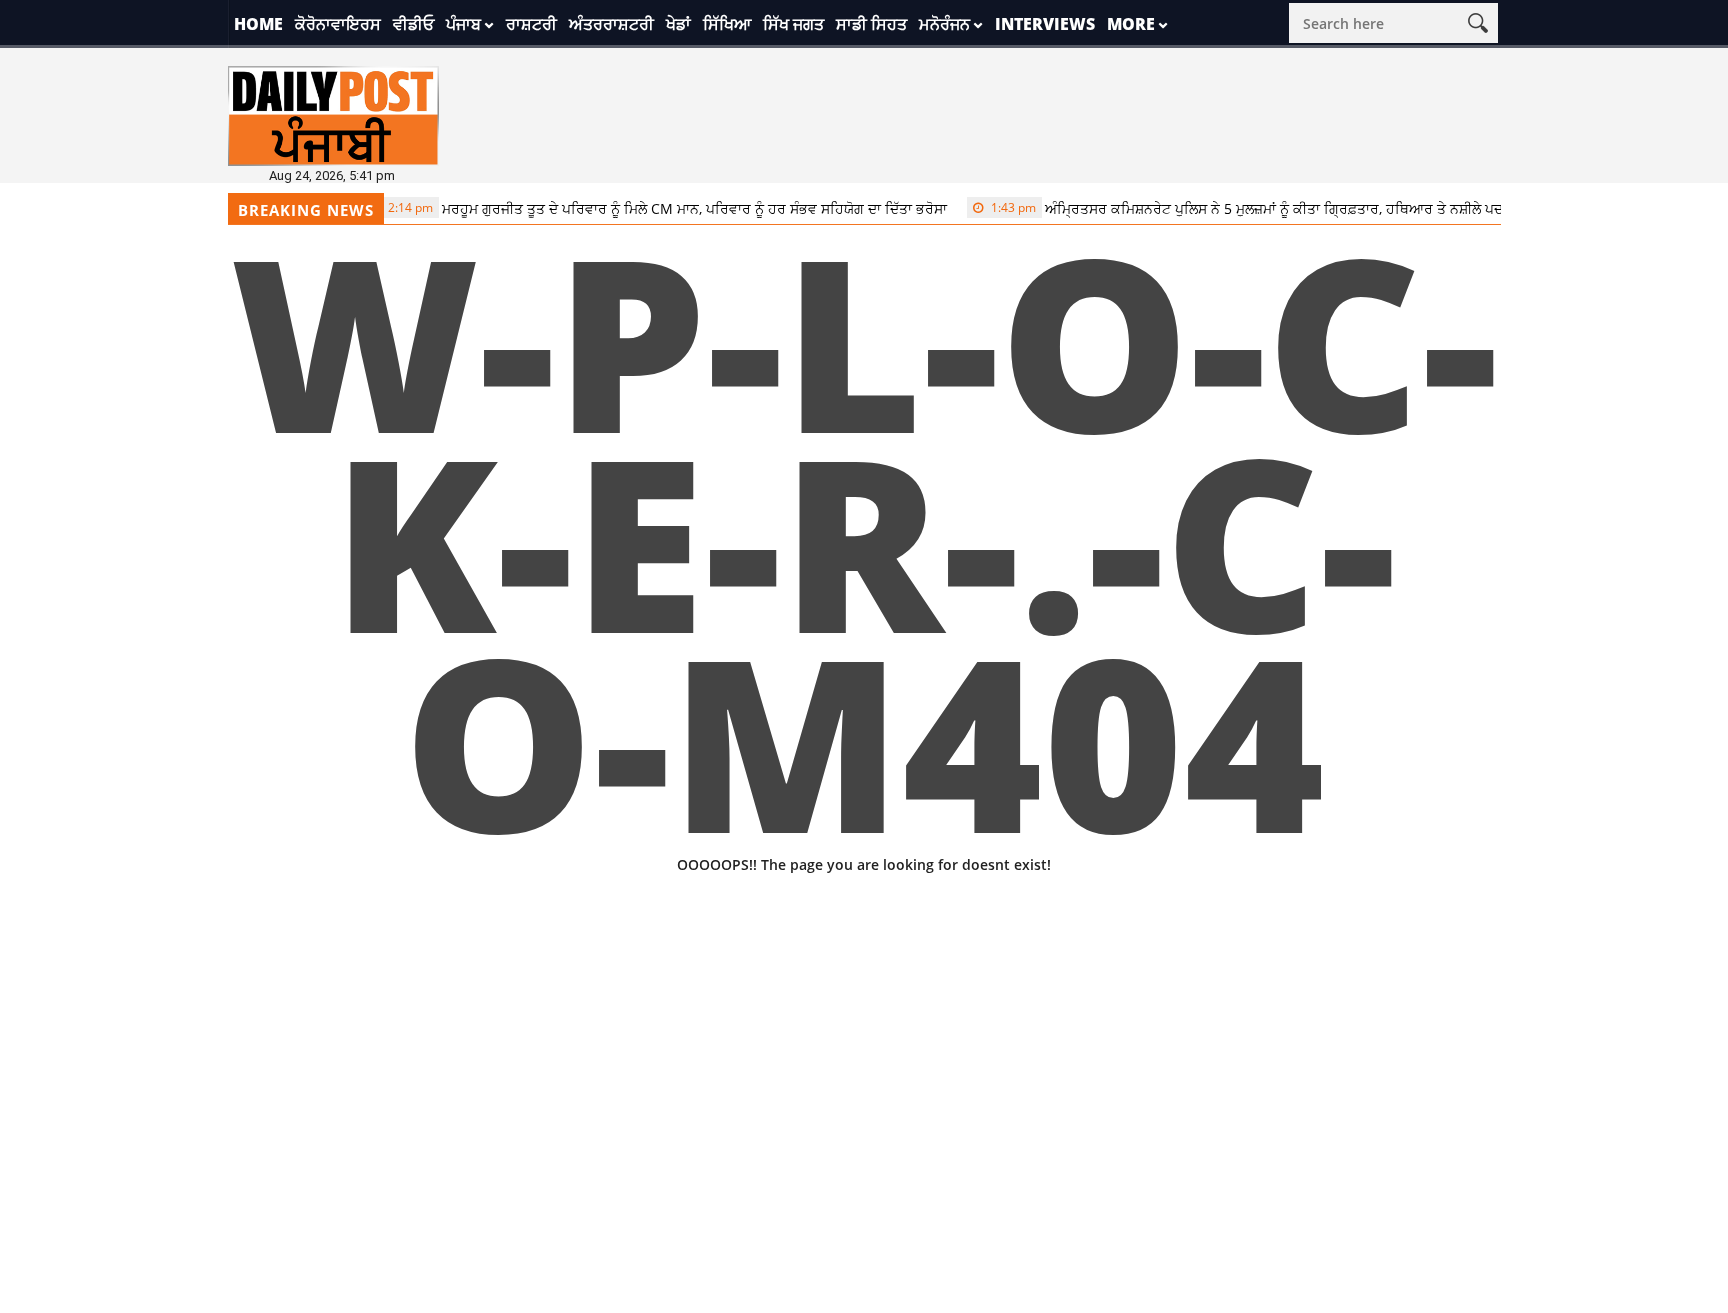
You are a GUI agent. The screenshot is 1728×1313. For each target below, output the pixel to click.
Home (258, 24)
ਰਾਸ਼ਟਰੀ (531, 24)
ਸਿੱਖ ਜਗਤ (793, 24)
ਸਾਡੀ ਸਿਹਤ (871, 24)
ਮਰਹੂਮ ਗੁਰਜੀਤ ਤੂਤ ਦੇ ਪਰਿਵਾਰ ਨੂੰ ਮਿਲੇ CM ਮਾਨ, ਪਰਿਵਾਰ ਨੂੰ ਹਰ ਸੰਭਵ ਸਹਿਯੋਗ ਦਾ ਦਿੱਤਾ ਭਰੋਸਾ (651, 208)
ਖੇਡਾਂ (678, 24)
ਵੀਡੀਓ (413, 24)
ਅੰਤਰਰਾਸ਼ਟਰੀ (611, 24)
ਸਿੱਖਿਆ (727, 24)
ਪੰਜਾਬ (463, 24)
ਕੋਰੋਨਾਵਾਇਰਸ (338, 24)
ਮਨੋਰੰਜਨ (944, 24)
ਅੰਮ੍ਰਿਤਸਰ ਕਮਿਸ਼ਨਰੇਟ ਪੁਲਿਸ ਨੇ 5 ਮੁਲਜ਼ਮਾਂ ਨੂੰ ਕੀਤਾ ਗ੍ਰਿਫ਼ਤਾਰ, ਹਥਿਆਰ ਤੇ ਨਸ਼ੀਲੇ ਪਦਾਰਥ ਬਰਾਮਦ (1263, 208)
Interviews (1045, 24)
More (1131, 24)
